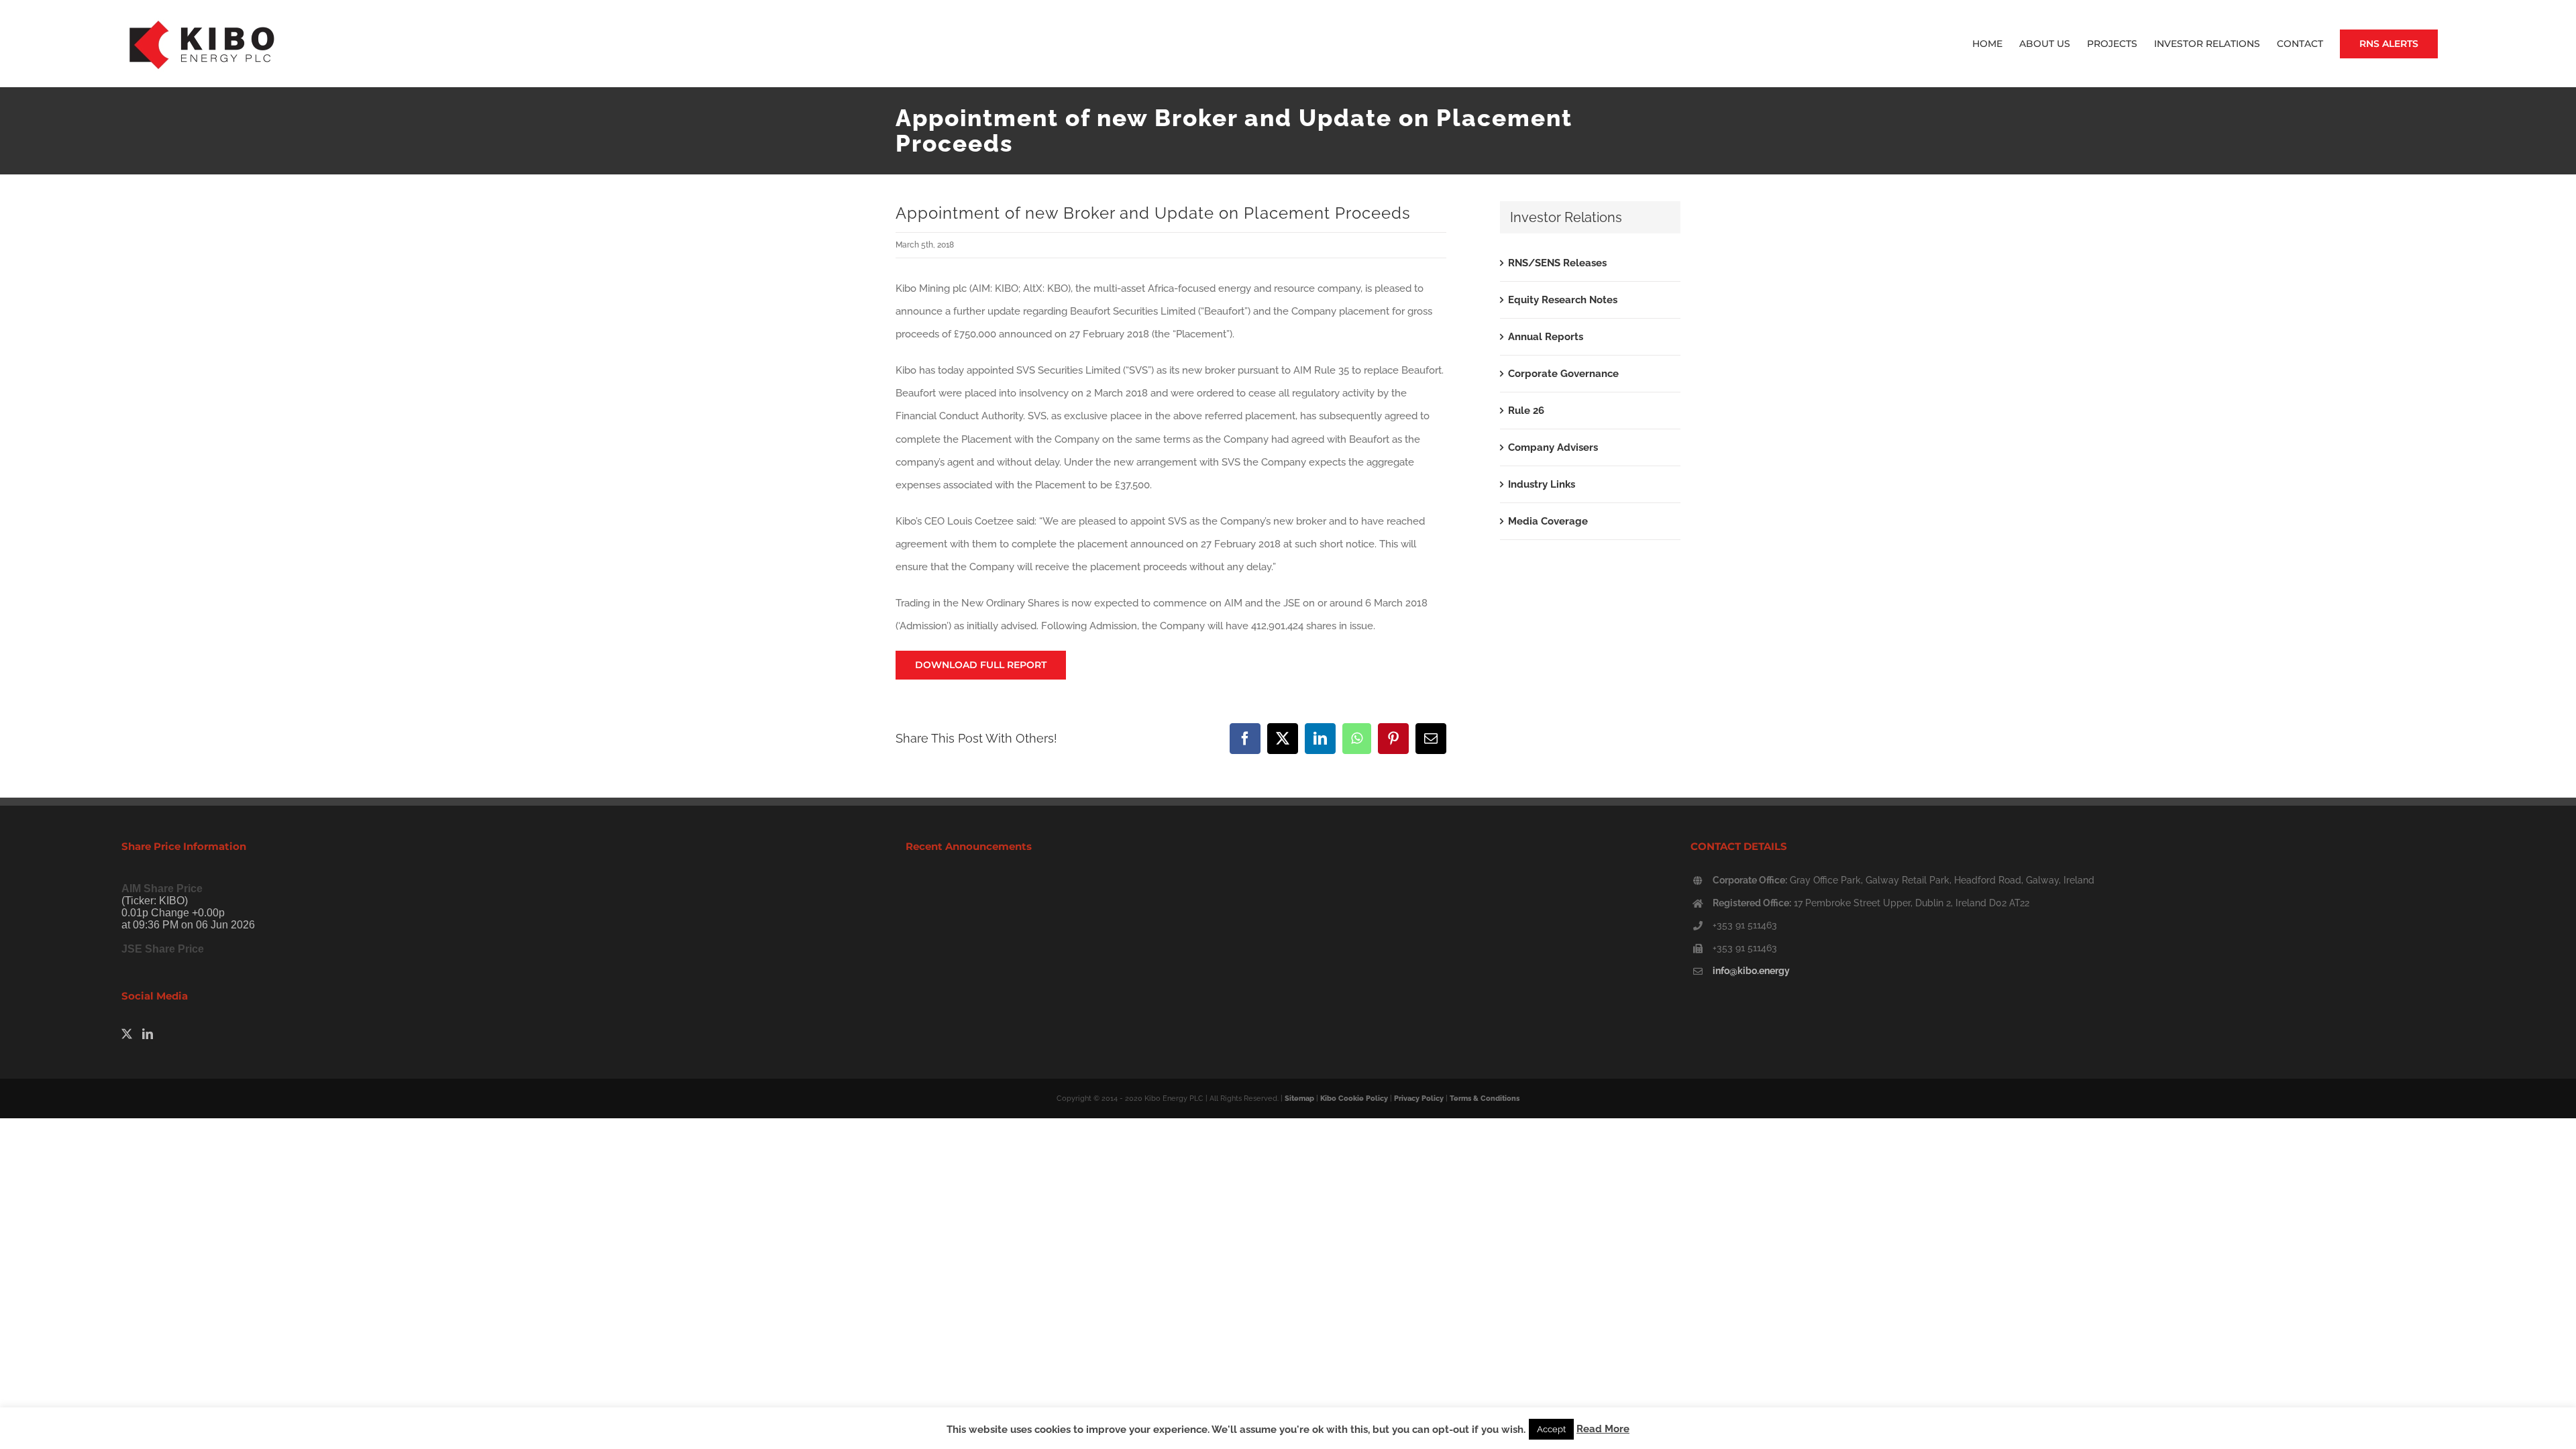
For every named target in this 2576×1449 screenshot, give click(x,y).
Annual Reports (1546, 337)
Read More (1603, 1429)
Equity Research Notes (1563, 300)
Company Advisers (1553, 447)
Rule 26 (1526, 411)
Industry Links (1542, 484)
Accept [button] (1551, 1429)
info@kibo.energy (1751, 971)
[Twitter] (127, 1034)
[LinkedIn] (148, 1034)
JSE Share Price (163, 949)
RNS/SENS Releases (1557, 263)
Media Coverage (1548, 521)
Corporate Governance (1563, 374)
